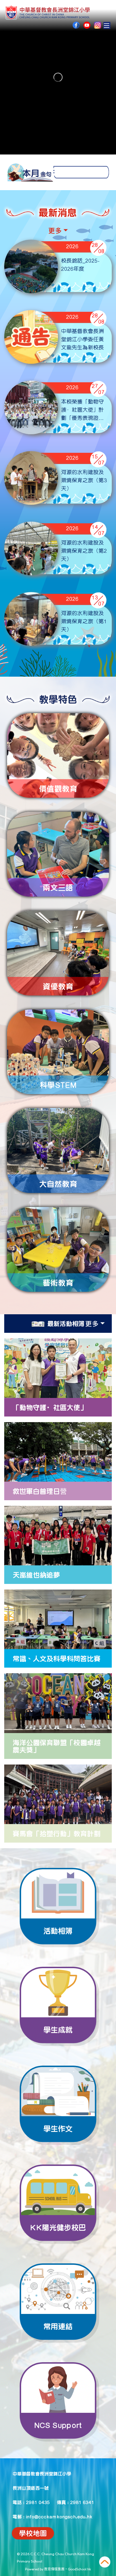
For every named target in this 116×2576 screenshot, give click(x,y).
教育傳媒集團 (54, 2569)
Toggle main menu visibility (107, 25)
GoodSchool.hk (79, 2569)
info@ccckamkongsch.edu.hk (59, 2516)
